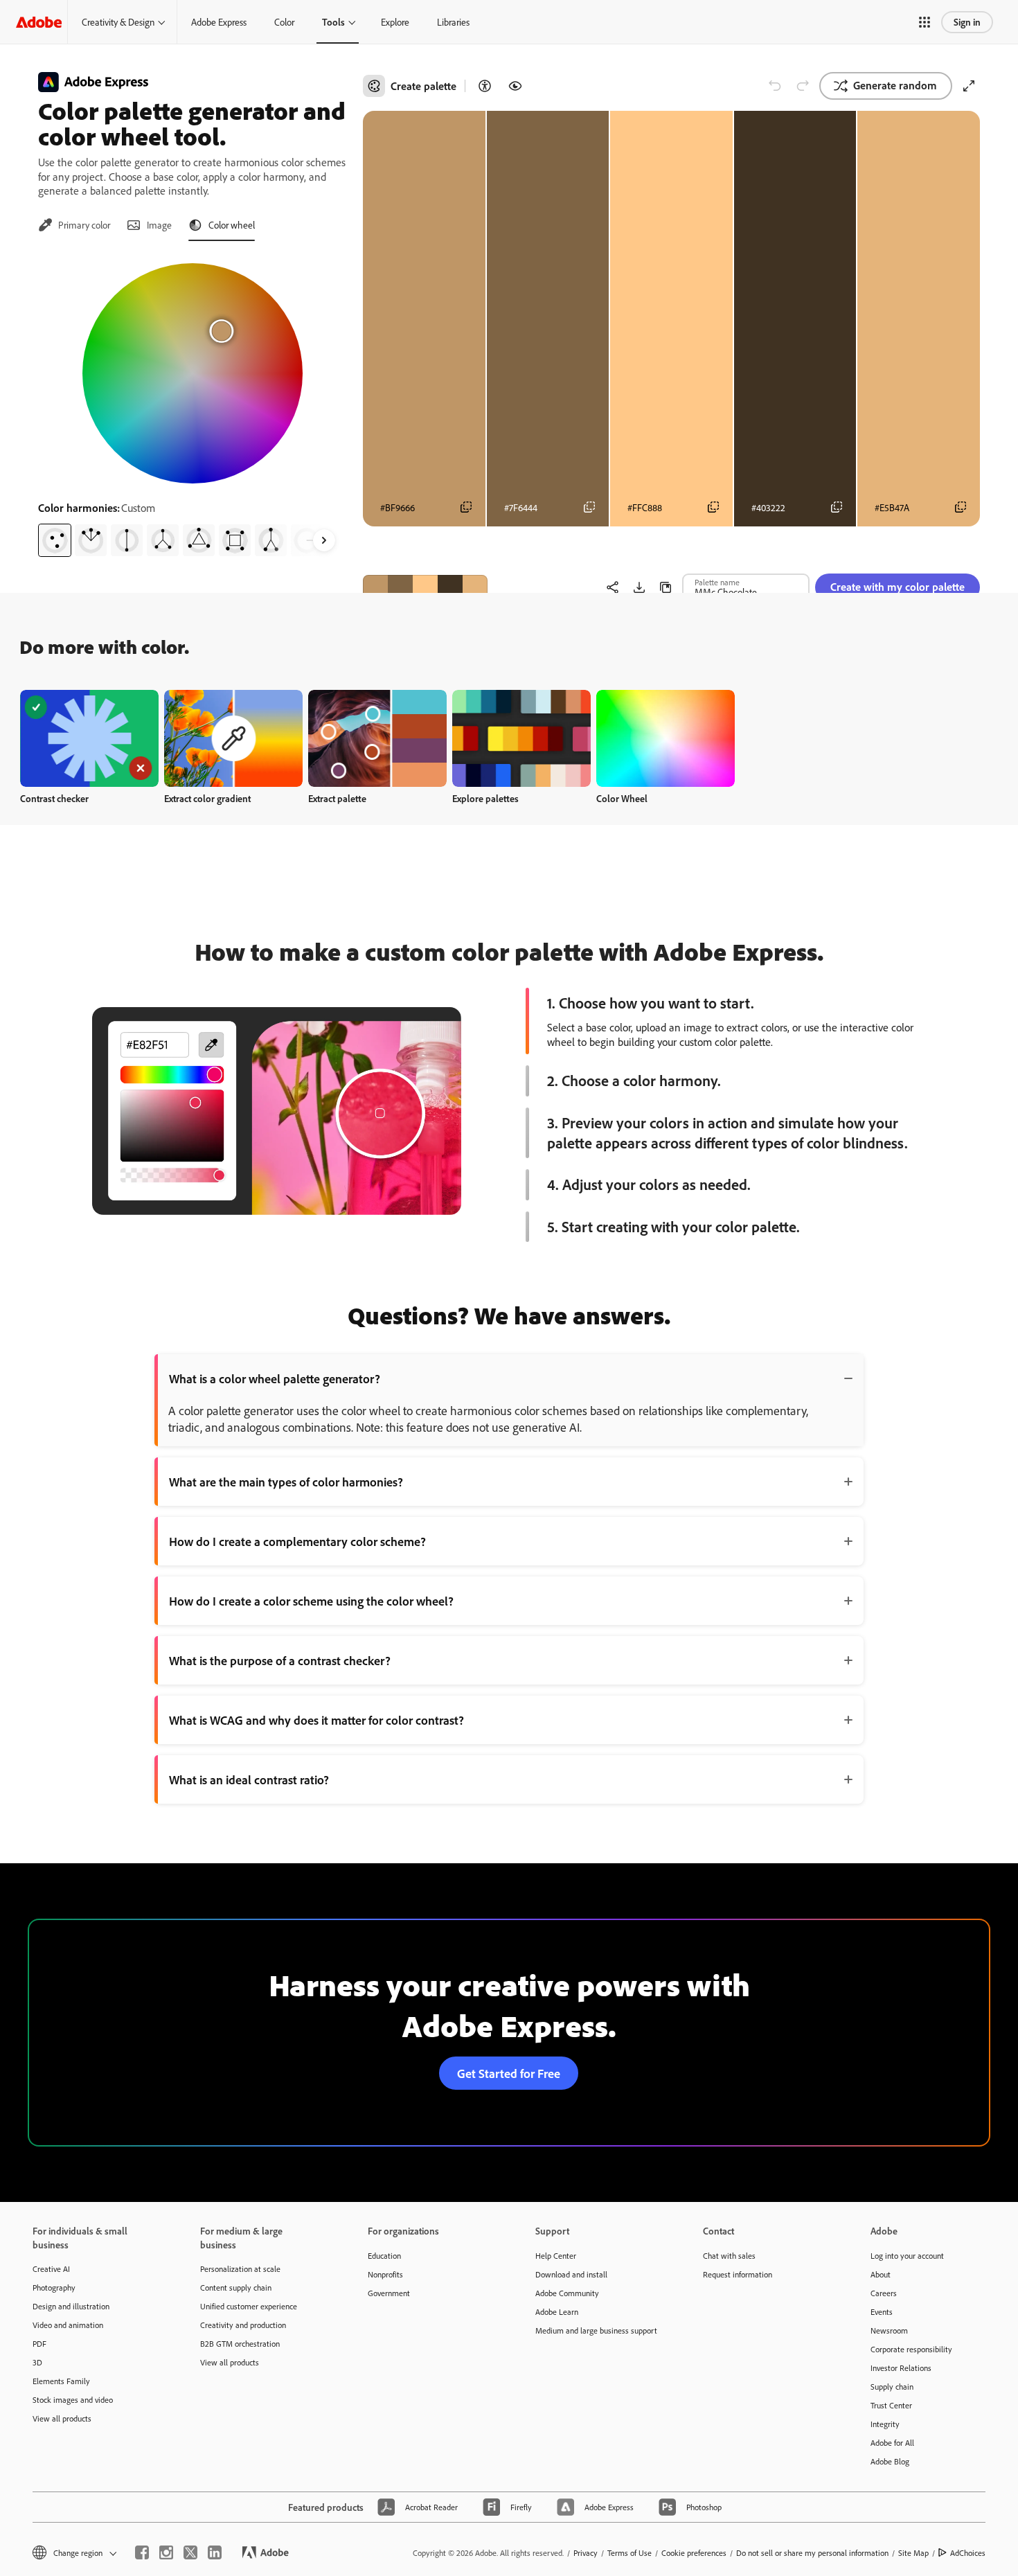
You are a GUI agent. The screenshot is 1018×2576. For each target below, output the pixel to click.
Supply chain (892, 2387)
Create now (90, 738)
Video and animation (68, 2325)
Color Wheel (622, 798)
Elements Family (61, 2381)
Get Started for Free (509, 2073)
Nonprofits (385, 2274)
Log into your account (907, 2256)
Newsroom (889, 2330)
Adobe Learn (557, 2312)
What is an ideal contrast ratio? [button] (249, 1779)
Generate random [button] (895, 85)
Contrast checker (54, 798)
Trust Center (891, 2405)
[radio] (55, 540)
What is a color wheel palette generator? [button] (275, 1378)
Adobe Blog (890, 2461)
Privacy (586, 2553)
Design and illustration (71, 2306)
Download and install (571, 2274)
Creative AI (51, 2269)
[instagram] (166, 2552)
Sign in (967, 22)
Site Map (913, 2553)
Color (284, 22)
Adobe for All (892, 2443)
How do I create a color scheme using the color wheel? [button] (311, 1601)
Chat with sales (729, 2256)
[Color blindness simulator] (515, 86)
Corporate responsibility (911, 2349)
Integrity (885, 2424)
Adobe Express (219, 22)
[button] (925, 22)
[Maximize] (969, 86)
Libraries (453, 22)
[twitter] (190, 2552)
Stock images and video (73, 2400)
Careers (884, 2293)
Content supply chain (236, 2288)
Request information (738, 2274)
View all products (62, 2418)
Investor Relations (901, 2368)
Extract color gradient (207, 798)
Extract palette (337, 798)
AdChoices (968, 2553)
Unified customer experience (249, 2306)
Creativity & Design (118, 22)
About (881, 2274)
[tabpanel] (192, 405)
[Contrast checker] (485, 86)
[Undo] (775, 86)
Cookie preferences (694, 2553)
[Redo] (803, 86)
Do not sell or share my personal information (812, 2553)
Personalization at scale (240, 2269)
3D (37, 2362)
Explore (395, 22)
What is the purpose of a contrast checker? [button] (280, 1660)
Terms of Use (629, 2553)
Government (389, 2293)
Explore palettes (485, 798)
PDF (39, 2344)
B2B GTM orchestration (240, 2344)
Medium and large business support (596, 2330)
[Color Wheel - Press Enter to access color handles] (193, 373)
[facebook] (142, 2552)
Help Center (556, 2256)
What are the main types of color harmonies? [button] (286, 1482)
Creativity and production (243, 2325)
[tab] (74, 225)
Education (384, 2256)
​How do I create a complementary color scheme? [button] (297, 1541)
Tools (333, 22)
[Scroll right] (324, 540)
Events (882, 2312)
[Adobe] (39, 22)
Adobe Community (567, 2293)
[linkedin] (215, 2552)
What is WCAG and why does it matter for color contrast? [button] (316, 1720)
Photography (54, 2288)
